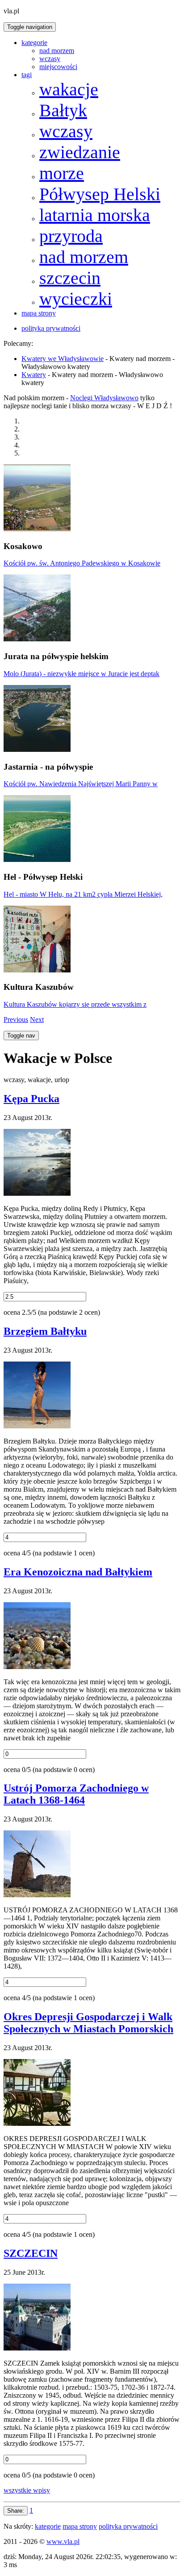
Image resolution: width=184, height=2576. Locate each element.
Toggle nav (21, 1036)
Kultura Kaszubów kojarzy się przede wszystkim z (75, 1004)
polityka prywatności (51, 328)
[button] (16, 1019)
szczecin (70, 278)
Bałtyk (63, 110)
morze (62, 173)
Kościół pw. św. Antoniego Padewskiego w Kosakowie (82, 563)
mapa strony (39, 313)
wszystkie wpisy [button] (27, 2490)
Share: (16, 2511)
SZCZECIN (31, 2253)
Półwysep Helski (100, 194)
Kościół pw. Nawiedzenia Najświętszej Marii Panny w (81, 784)
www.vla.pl (63, 2541)
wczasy (50, 59)
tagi (27, 75)
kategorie (34, 43)
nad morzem (57, 51)
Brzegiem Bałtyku (45, 1331)
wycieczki (76, 299)
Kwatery (34, 375)
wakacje (69, 89)
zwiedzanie (80, 152)
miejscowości (58, 67)
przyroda (71, 236)
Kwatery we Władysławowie (63, 359)
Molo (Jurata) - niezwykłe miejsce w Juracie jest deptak (82, 674)
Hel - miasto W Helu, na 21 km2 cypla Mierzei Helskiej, (83, 894)
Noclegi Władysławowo (104, 398)
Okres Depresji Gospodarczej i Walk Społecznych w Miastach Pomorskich (88, 2023)
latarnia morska (95, 215)
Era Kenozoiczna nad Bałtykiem (78, 1572)
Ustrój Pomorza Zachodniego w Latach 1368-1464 (76, 1794)
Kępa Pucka (31, 1099)
